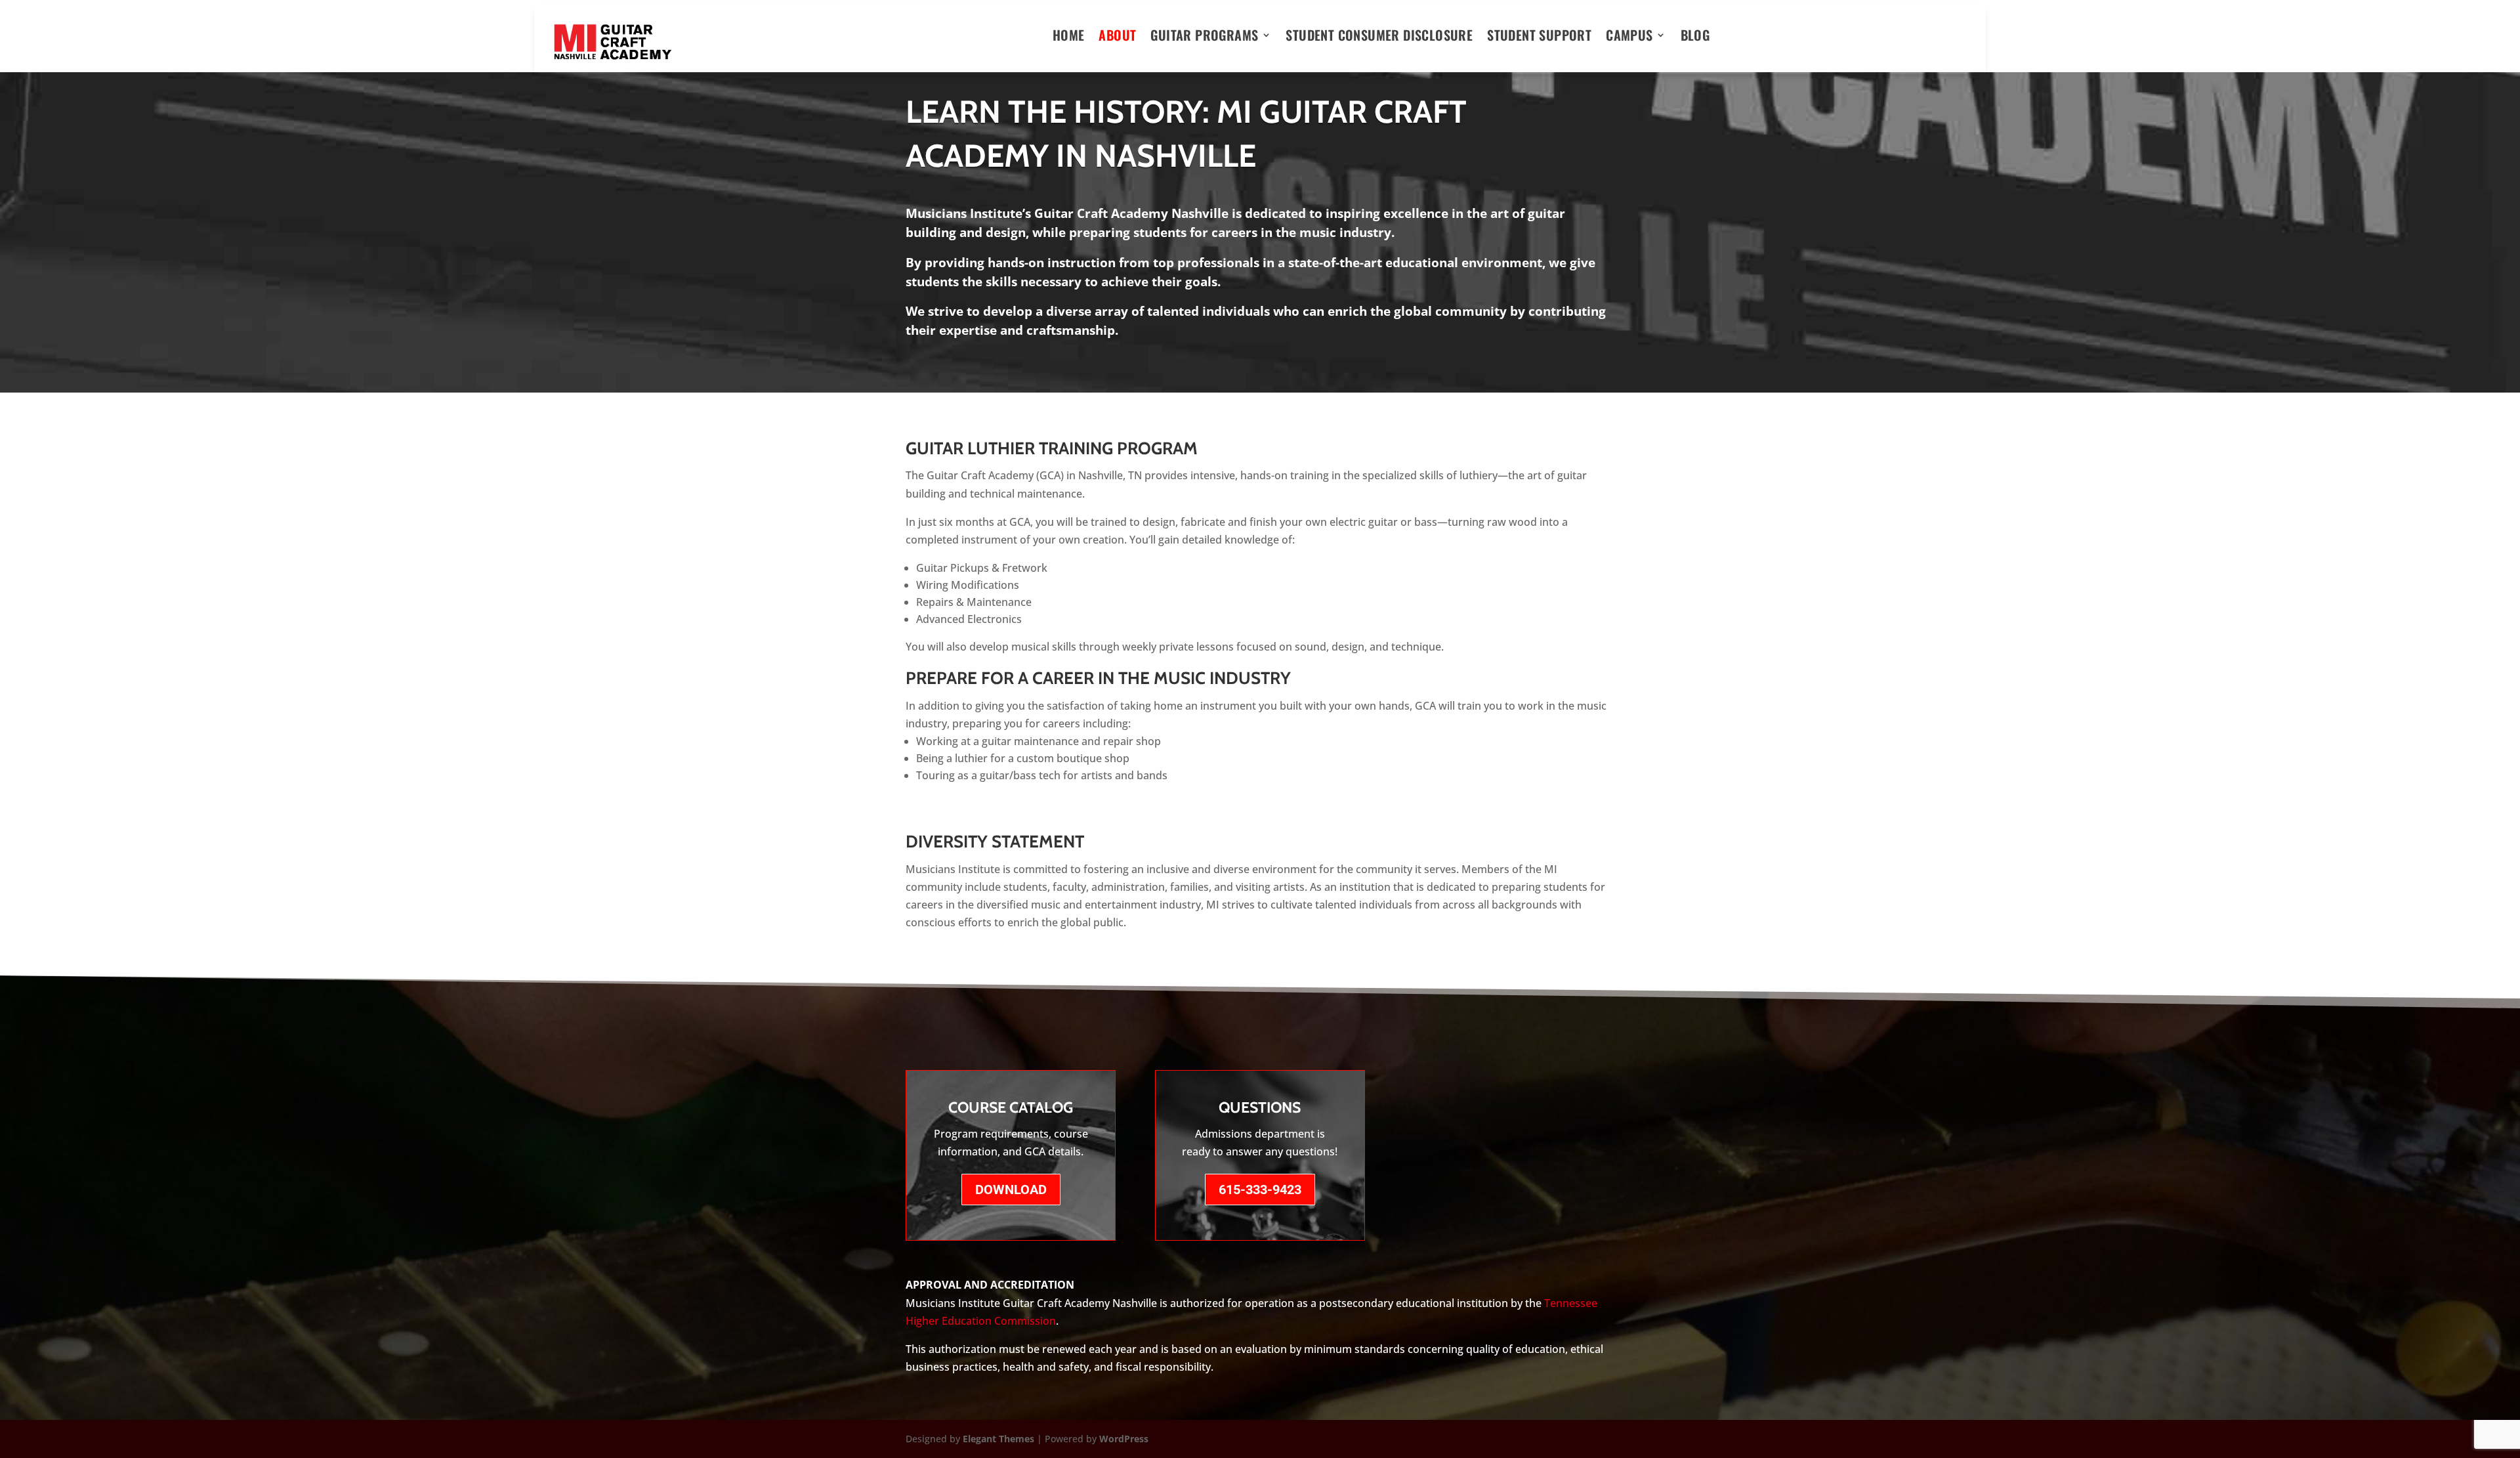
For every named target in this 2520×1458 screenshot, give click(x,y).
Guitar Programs (1204, 37)
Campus (1629, 37)
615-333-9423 (1260, 1190)
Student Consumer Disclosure (1379, 37)
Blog (1695, 37)
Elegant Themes (998, 1439)
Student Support (1539, 37)
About (1117, 37)
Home (1069, 37)
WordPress (1124, 1439)
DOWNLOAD (1011, 1190)
